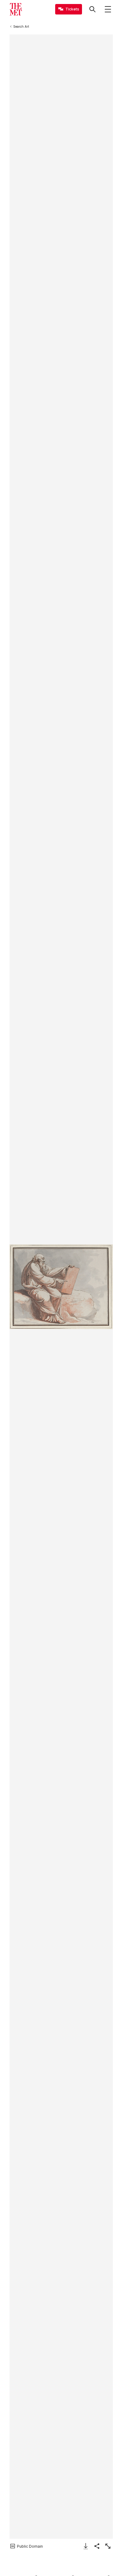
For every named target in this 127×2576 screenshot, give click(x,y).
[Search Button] (92, 9)
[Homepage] (16, 9)
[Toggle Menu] (108, 9)
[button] (61, 1287)
